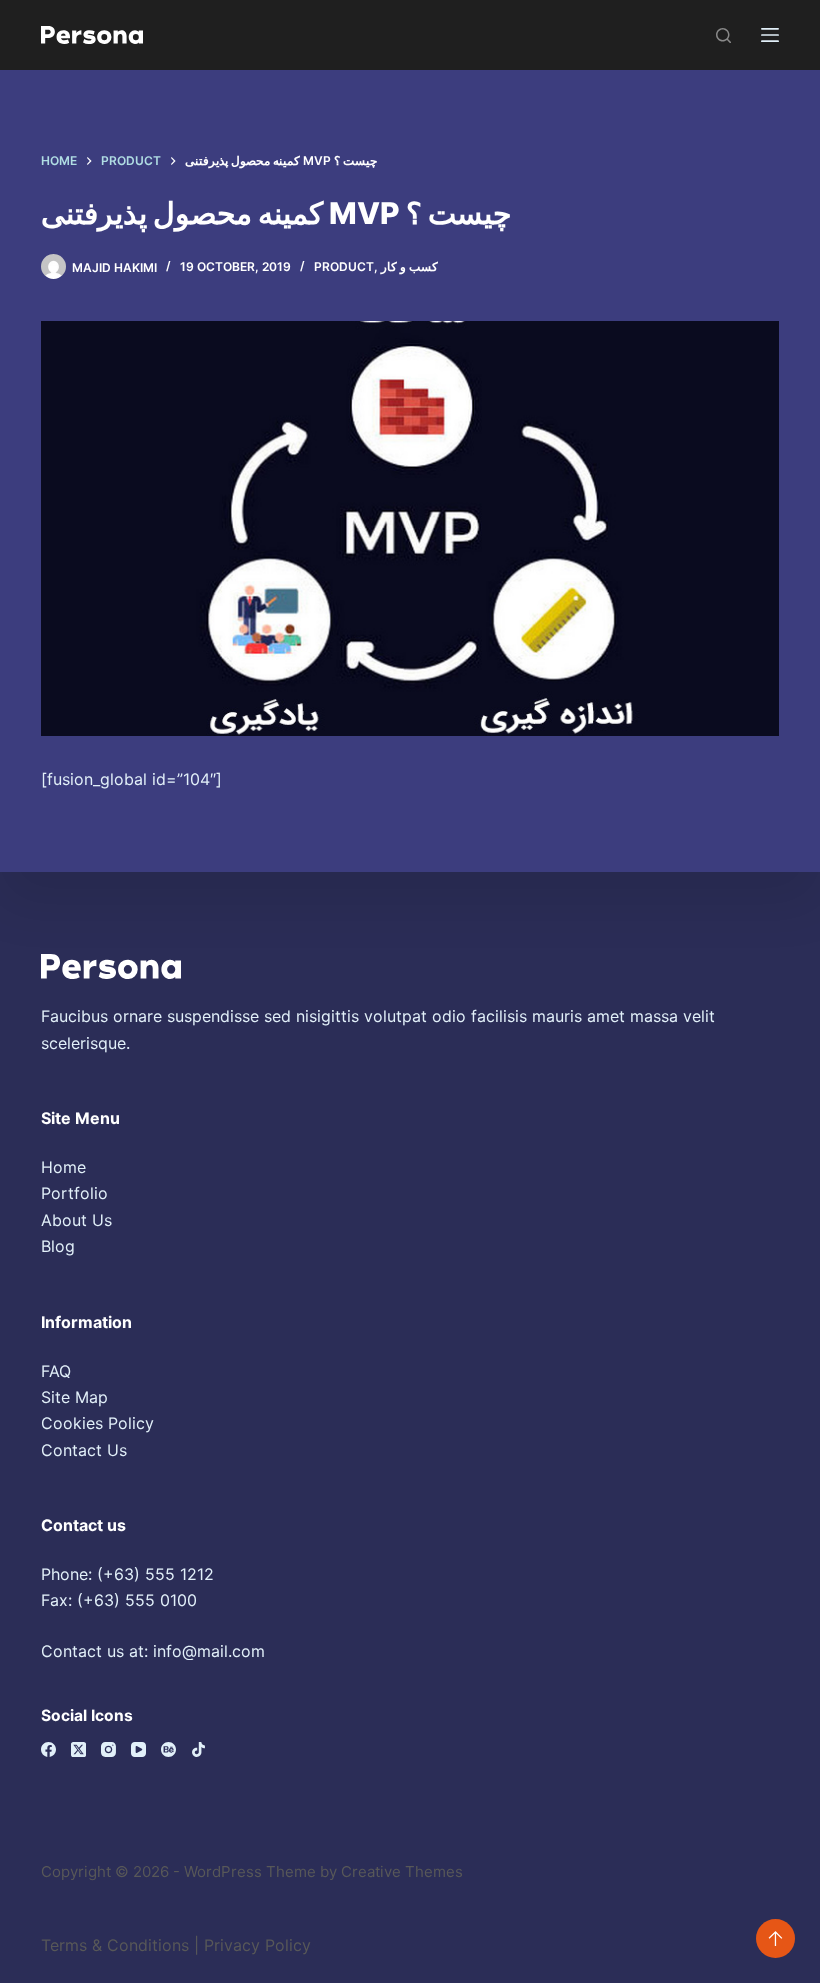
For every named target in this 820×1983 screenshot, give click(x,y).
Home (63, 1167)
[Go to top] (775, 1938)
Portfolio (74, 1193)
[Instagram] (108, 1749)
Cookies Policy (97, 1423)
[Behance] (168, 1749)
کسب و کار (409, 266)
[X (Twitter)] (78, 1749)
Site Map (74, 1397)
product (344, 266)
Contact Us (84, 1450)
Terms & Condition (111, 1945)
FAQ (56, 1371)
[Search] (723, 35)
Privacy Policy (257, 1945)
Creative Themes (402, 1871)
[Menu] (770, 35)
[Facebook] (48, 1749)
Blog (58, 1246)
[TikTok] (198, 1749)
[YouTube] (138, 1749)
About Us (76, 1220)
